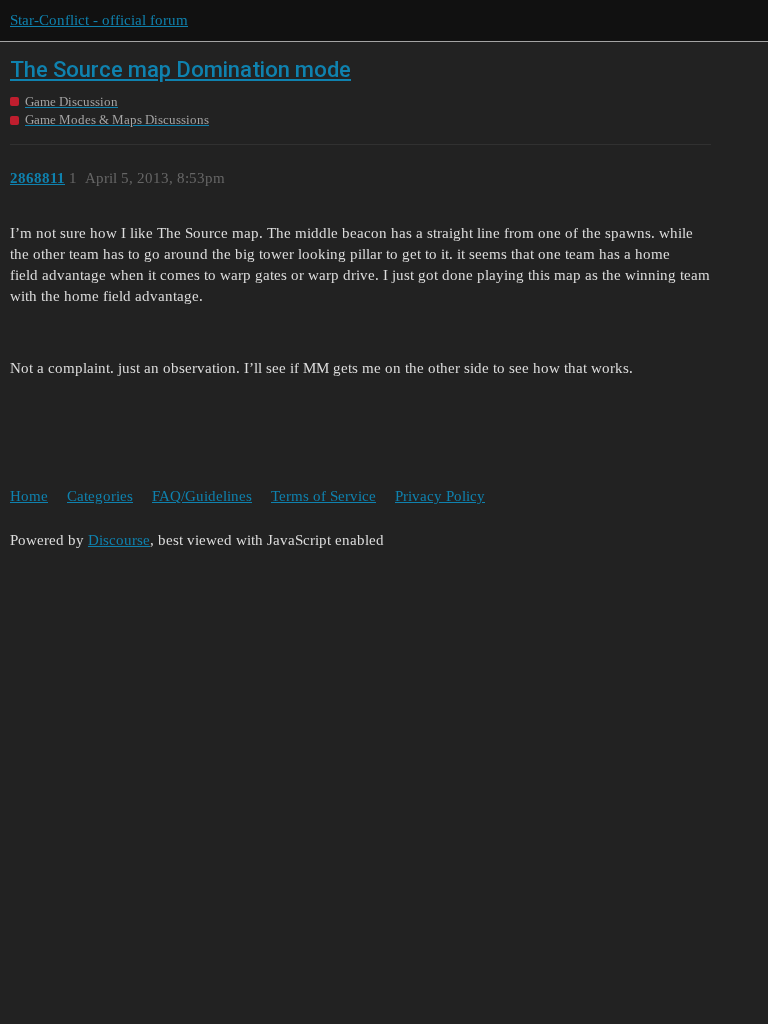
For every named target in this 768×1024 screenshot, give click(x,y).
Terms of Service (323, 496)
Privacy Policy (440, 496)
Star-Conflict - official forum (99, 20)
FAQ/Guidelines (202, 496)
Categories (100, 496)
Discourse (119, 540)
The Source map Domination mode (180, 69)
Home (29, 496)
